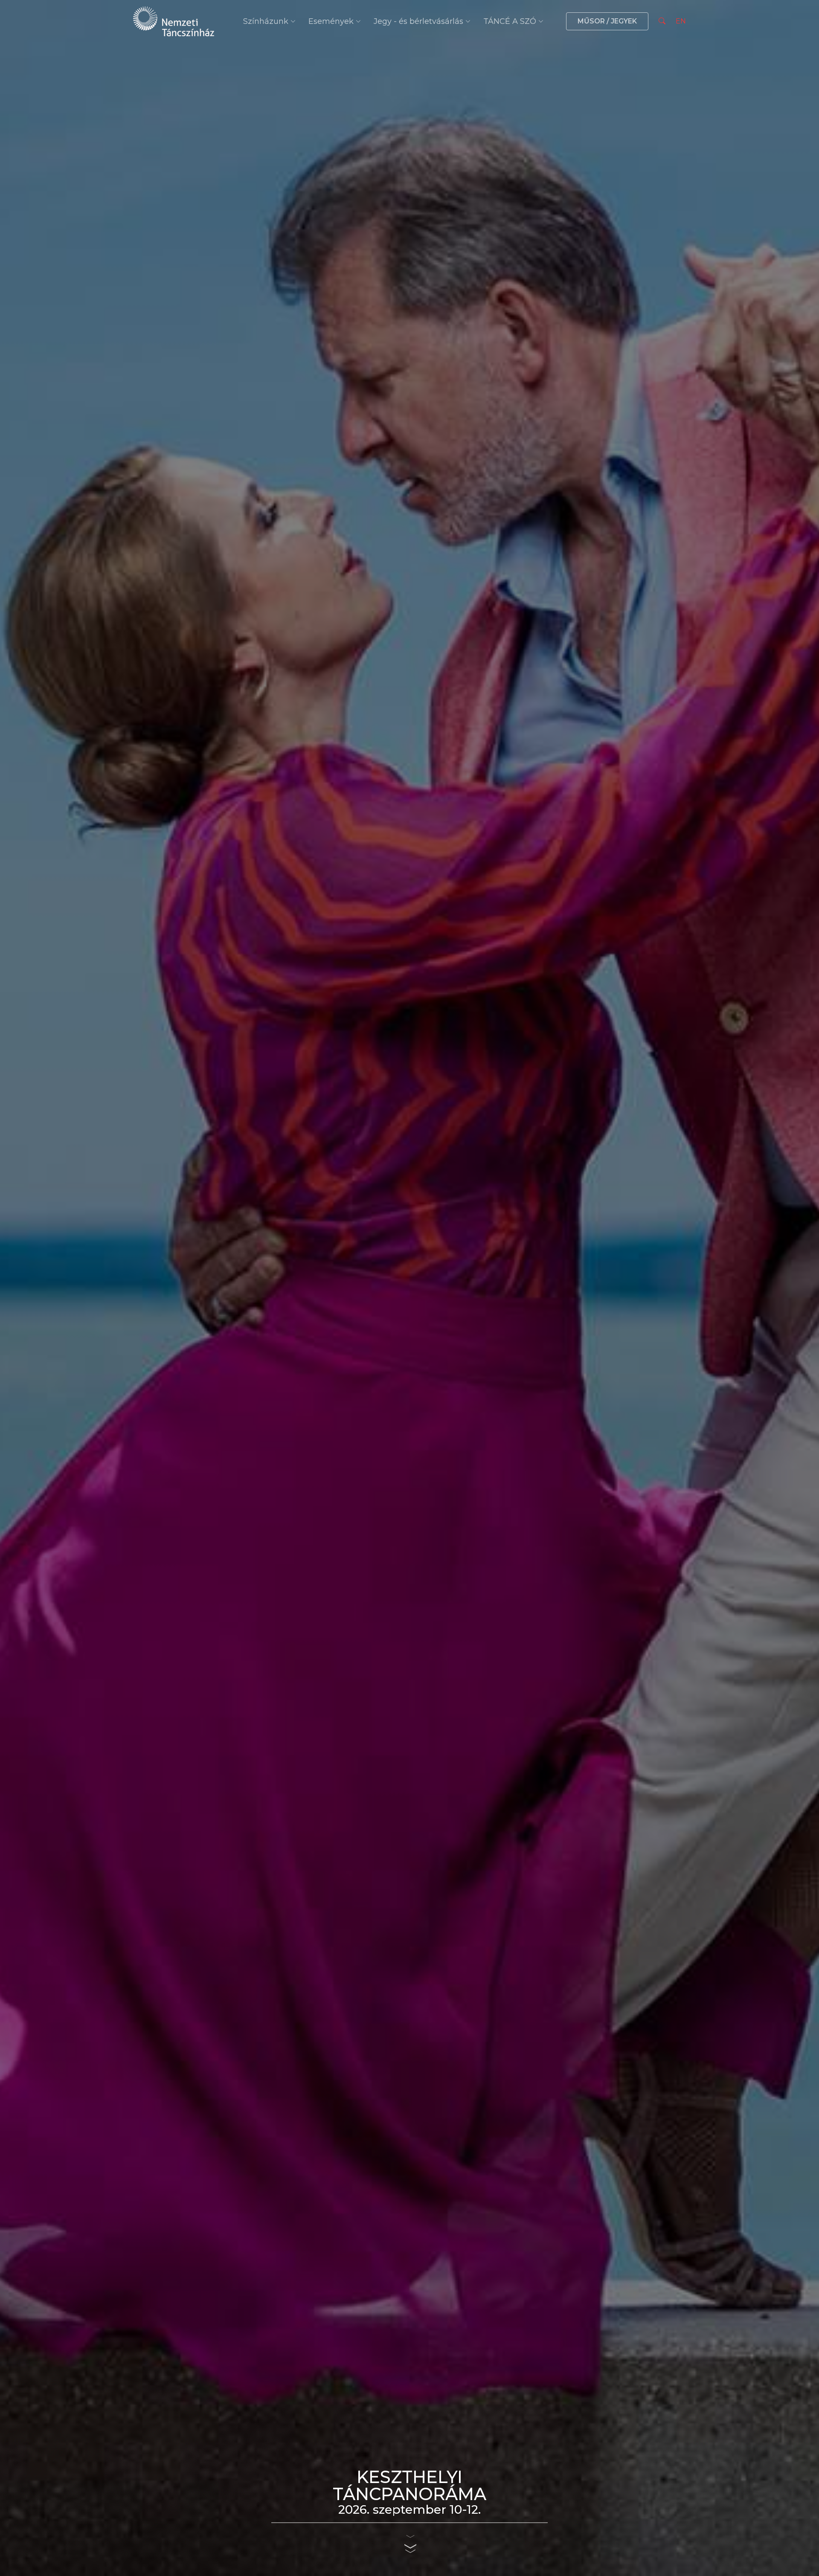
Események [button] (331, 21)
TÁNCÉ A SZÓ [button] (510, 21)
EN (681, 21)
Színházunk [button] (266, 21)
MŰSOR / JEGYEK (607, 21)
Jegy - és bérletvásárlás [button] (418, 21)
